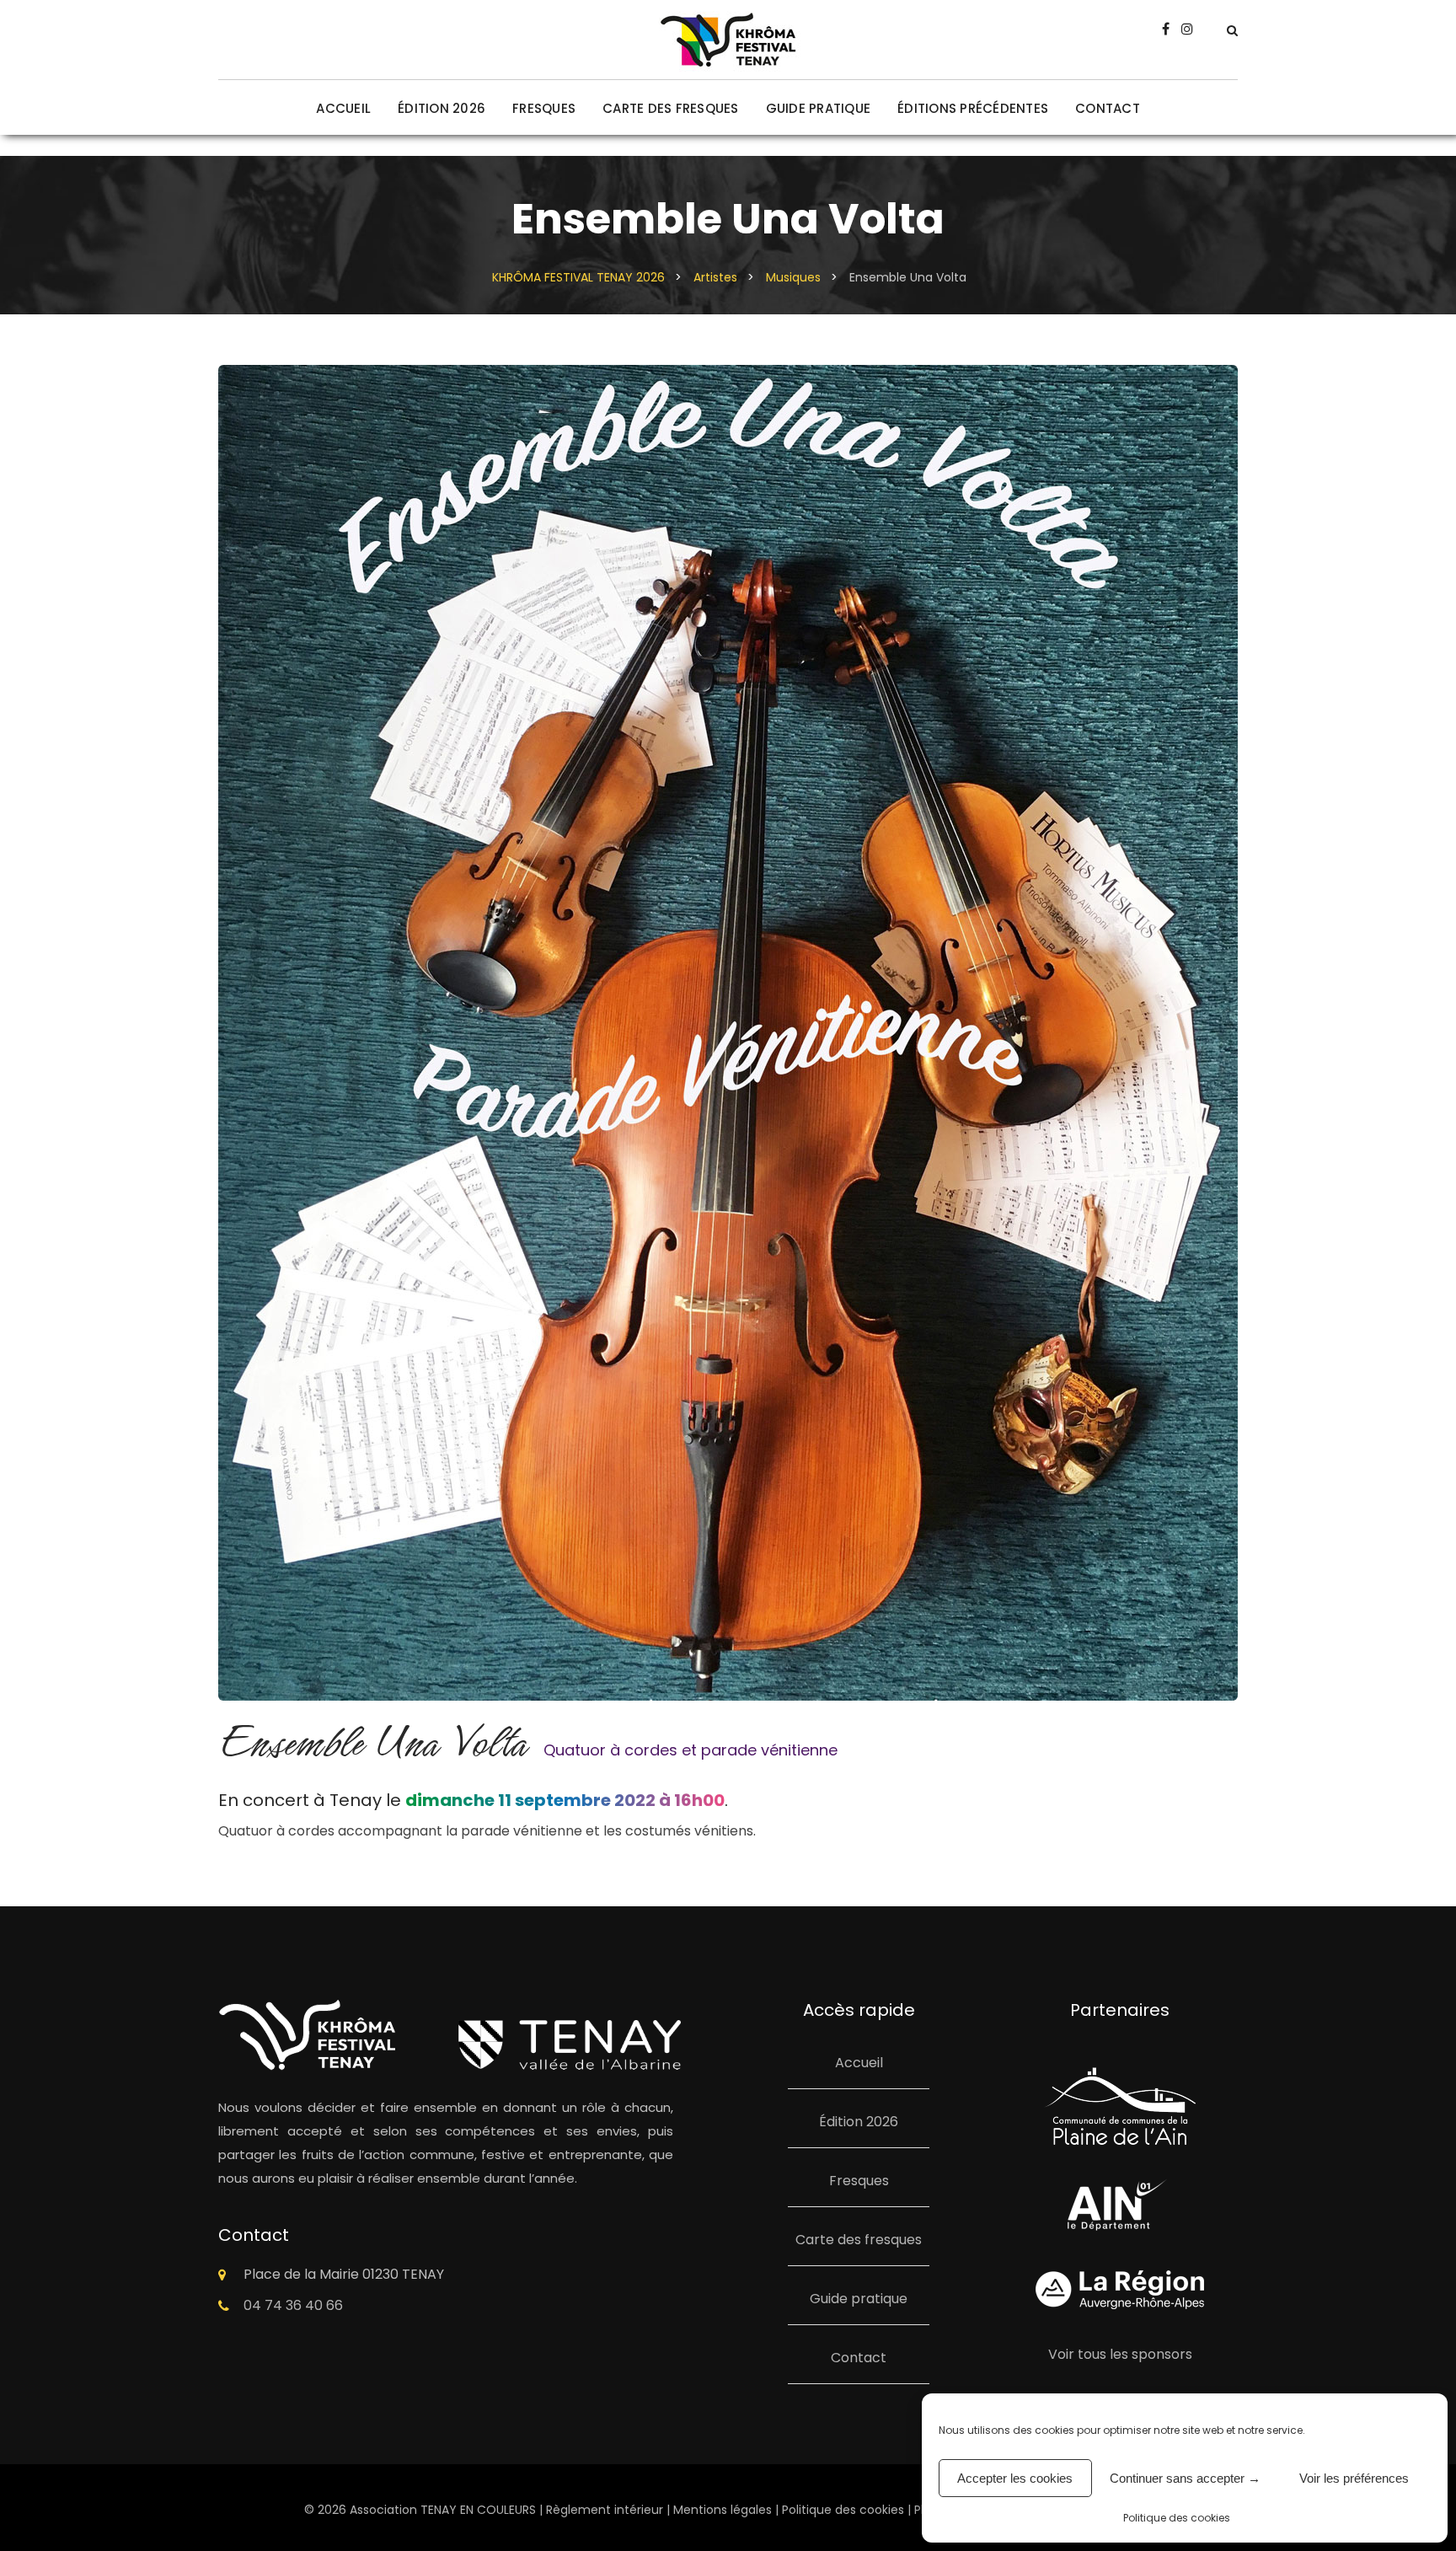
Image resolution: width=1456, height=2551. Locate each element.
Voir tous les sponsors (1120, 2354)
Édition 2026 (442, 108)
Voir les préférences (1354, 2478)
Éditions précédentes (973, 108)
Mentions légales (723, 2510)
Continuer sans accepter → (1185, 2478)
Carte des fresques (671, 108)
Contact (1108, 108)
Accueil (343, 108)
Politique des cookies (1177, 2518)
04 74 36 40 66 (293, 2305)
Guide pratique (819, 108)
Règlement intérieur (605, 2510)
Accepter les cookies (1015, 2478)
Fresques (544, 108)
